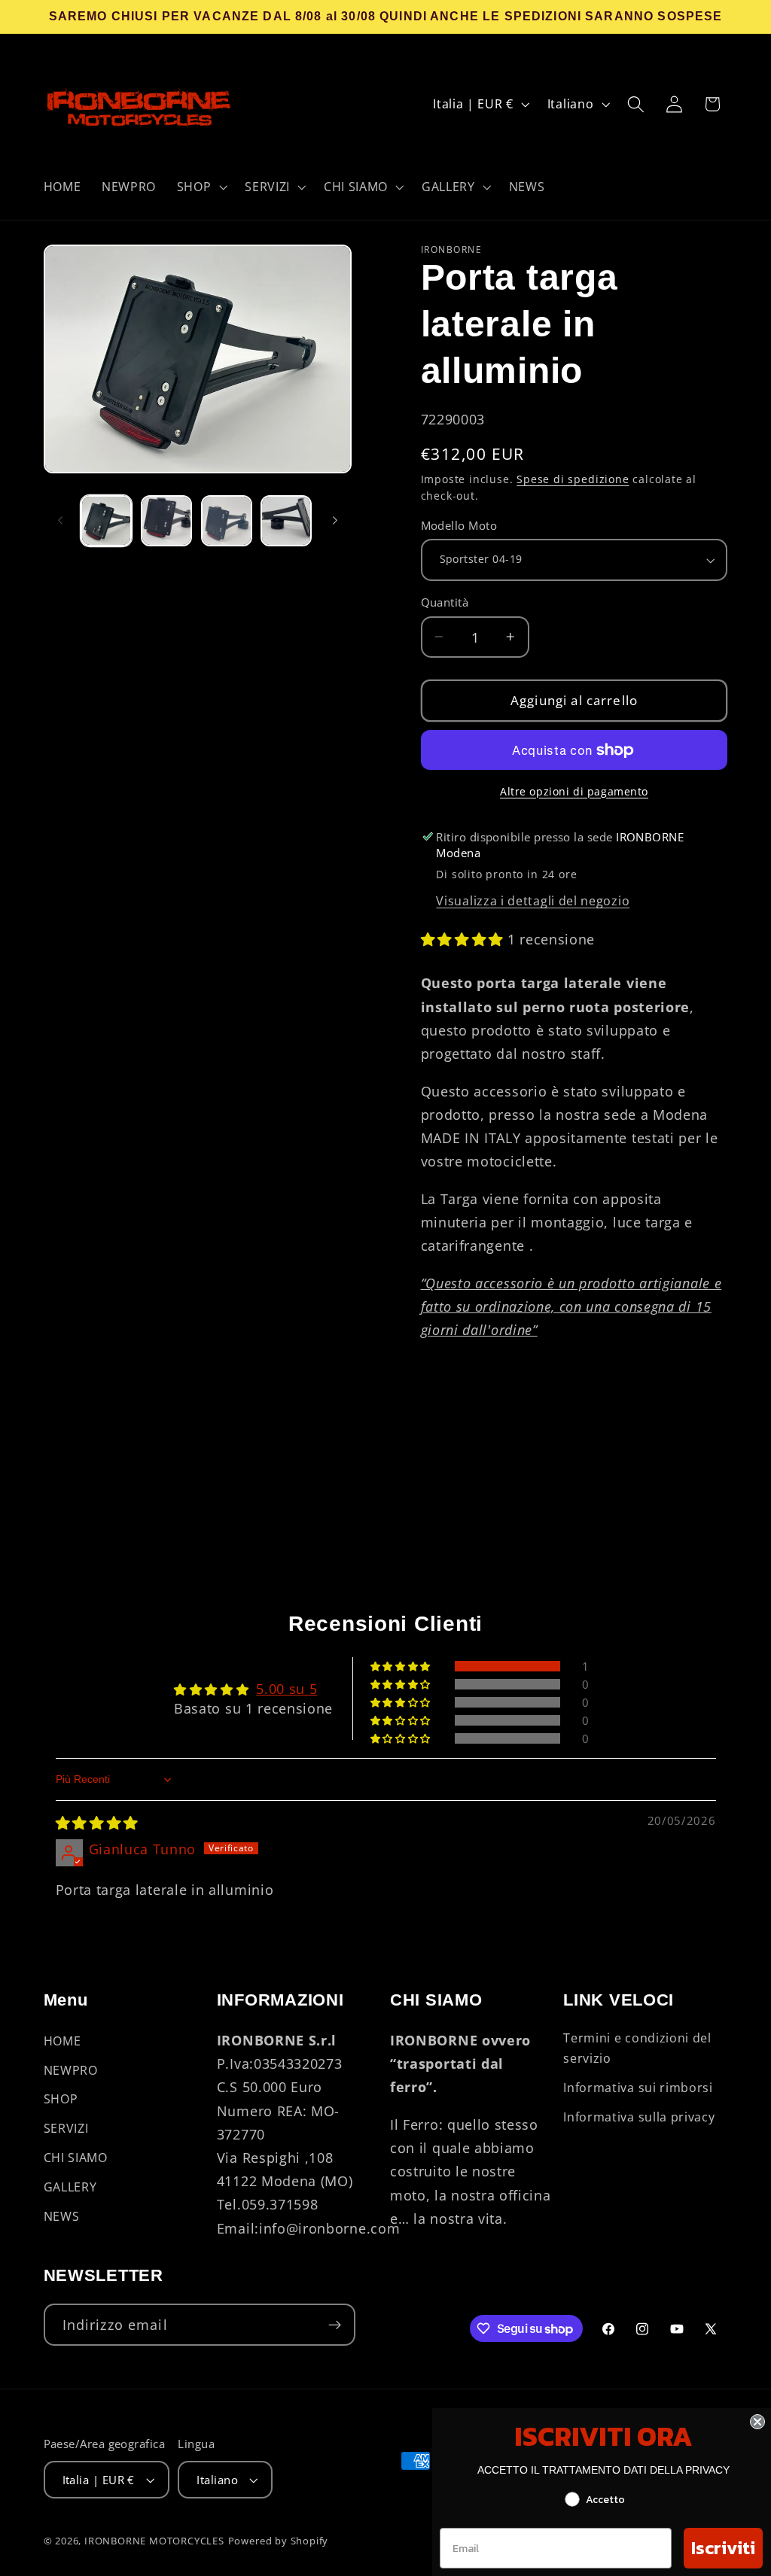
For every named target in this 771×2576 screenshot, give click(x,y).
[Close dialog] (757, 2422)
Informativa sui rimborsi (638, 2088)
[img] (97, 1822)
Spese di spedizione (573, 479)
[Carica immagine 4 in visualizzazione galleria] (286, 521)
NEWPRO (71, 2070)
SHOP (61, 2099)
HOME (62, 2041)
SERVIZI (66, 2128)
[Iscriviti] (335, 2325)
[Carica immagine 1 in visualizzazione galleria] (106, 521)
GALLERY (70, 2187)
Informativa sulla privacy (639, 2117)
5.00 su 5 (286, 1688)
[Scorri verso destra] (335, 521)
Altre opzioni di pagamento (574, 791)
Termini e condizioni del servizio (637, 2048)
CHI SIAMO (76, 2158)
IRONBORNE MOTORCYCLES (154, 2541)
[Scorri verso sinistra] (60, 521)
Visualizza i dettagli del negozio (533, 901)
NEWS (62, 2216)
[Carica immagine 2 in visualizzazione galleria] (166, 521)
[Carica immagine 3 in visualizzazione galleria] (227, 521)
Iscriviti (723, 2548)
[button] (201, 187)
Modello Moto (459, 525)
